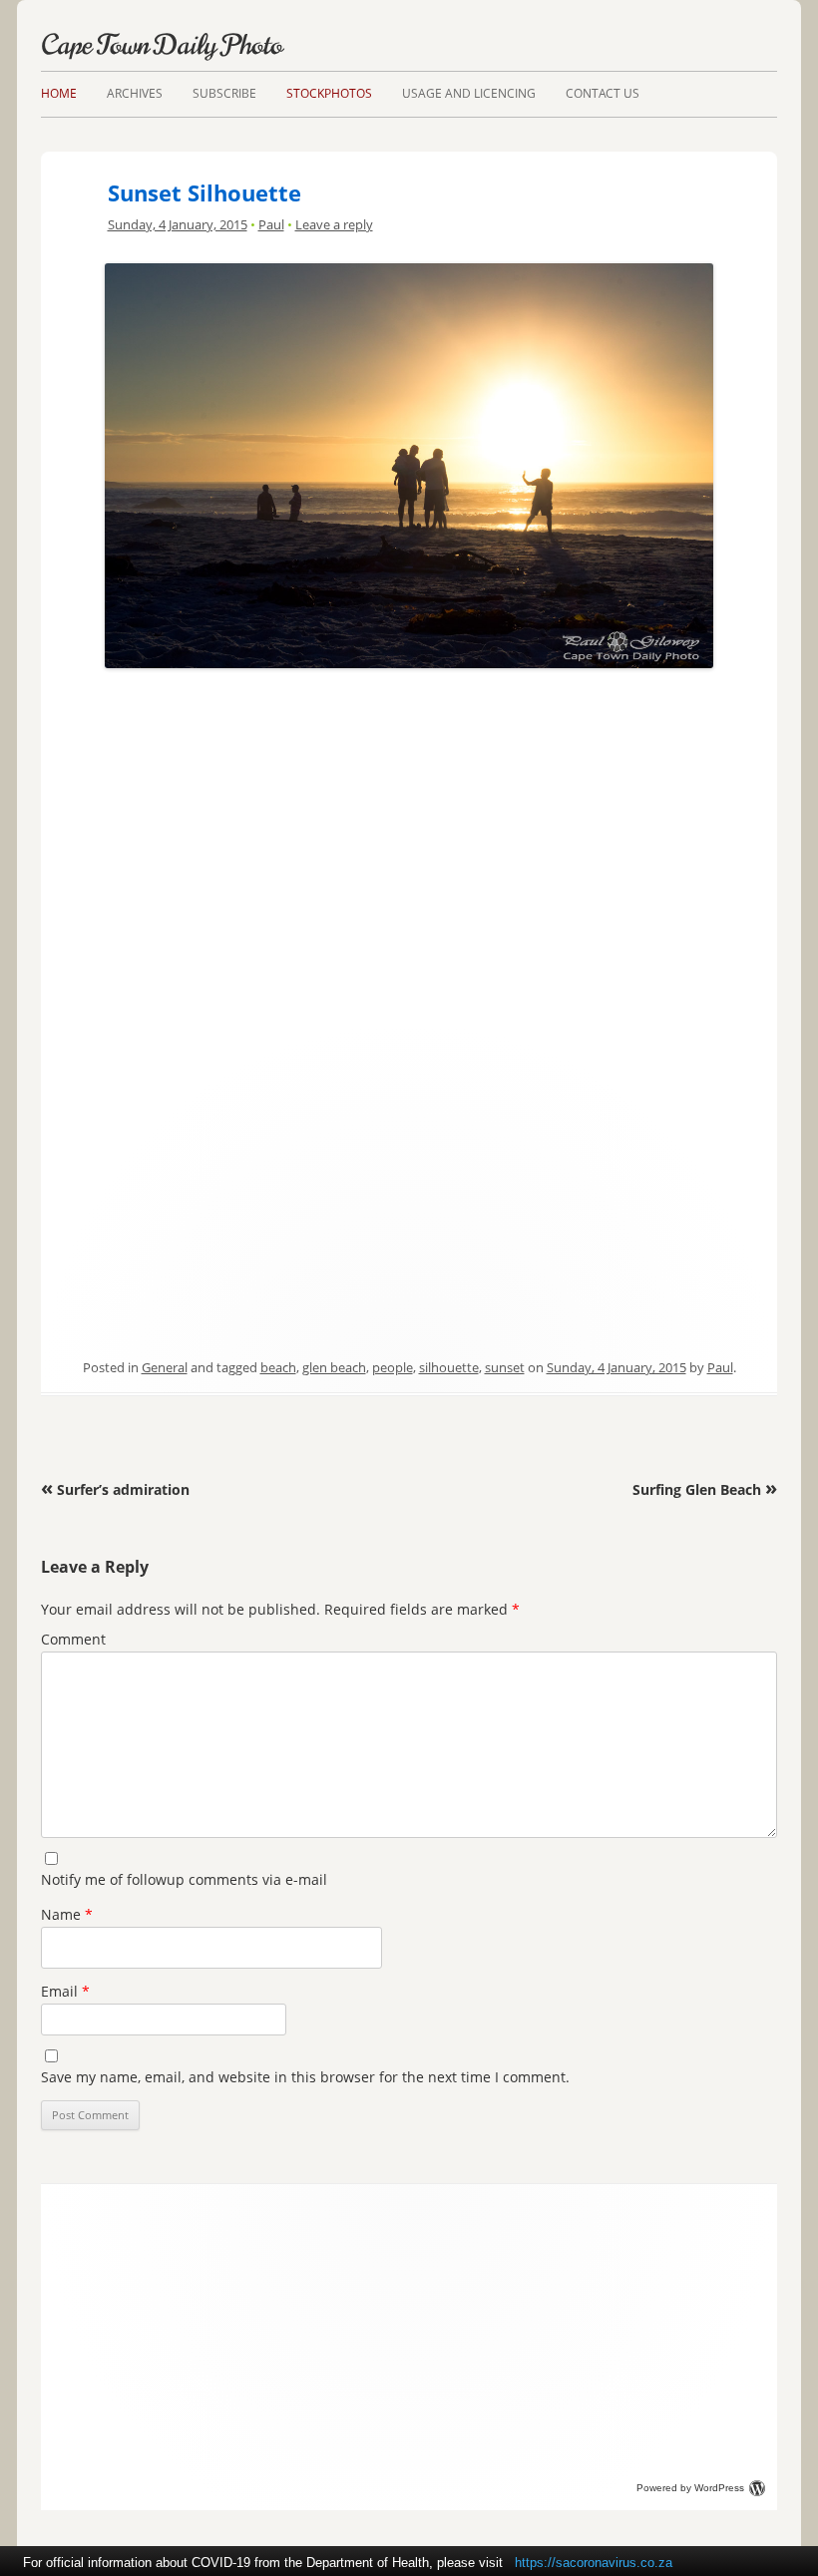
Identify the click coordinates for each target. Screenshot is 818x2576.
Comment (73, 1639)
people (393, 1367)
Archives (135, 93)
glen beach (334, 1367)
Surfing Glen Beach (705, 1489)
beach (278, 1367)
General (165, 1367)
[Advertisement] (409, 815)
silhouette (449, 1367)
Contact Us (603, 93)
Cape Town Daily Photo (162, 45)
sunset (505, 1367)
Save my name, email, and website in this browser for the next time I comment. (305, 2077)
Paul (271, 224)
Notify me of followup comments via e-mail (184, 1879)
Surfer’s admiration (115, 1489)
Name (67, 1914)
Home (59, 93)
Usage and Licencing (469, 93)
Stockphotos (329, 93)
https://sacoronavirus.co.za (594, 2563)
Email (65, 1991)
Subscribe (224, 93)
